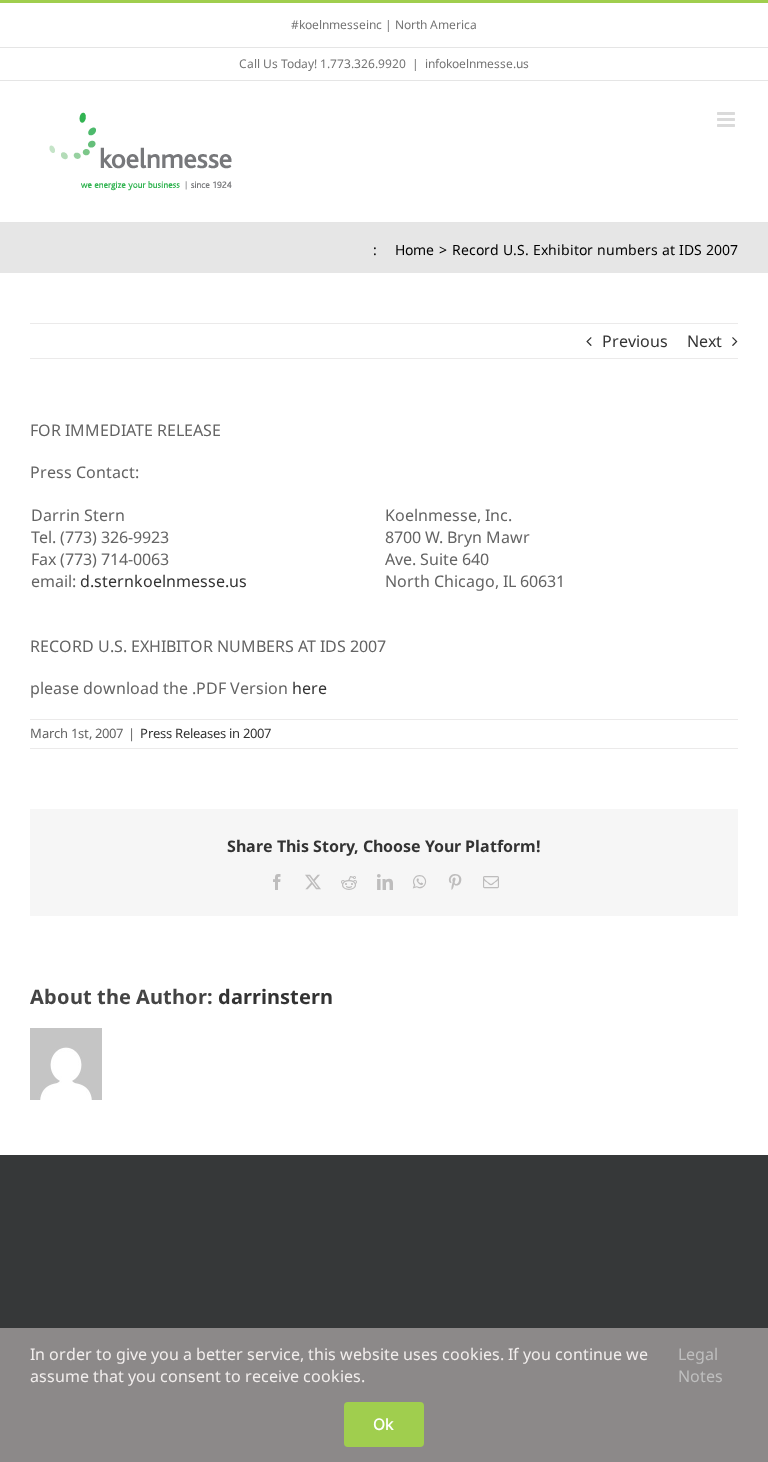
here (309, 688)
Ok (383, 1424)
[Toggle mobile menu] (727, 119)
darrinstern (275, 996)
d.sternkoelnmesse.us (163, 581)
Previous (635, 341)
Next (704, 341)
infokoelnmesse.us (477, 63)
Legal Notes (700, 1365)
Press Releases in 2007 (205, 733)
